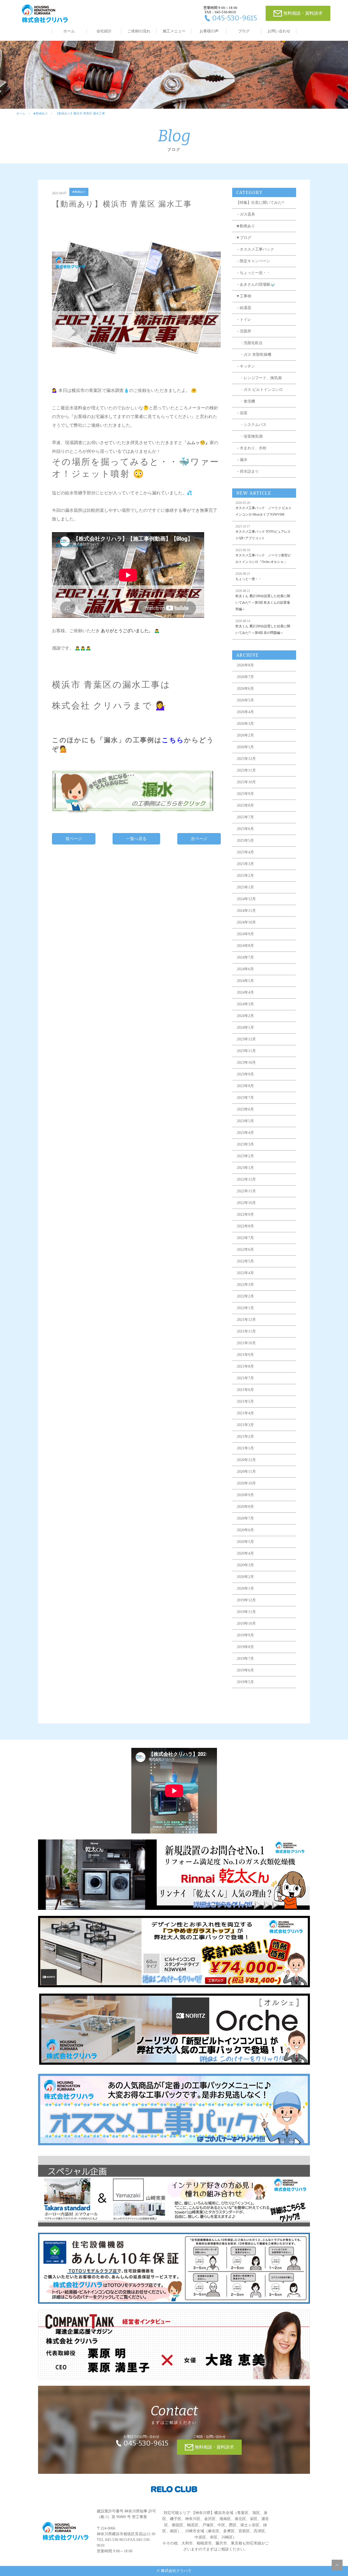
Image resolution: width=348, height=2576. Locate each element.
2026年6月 (245, 689)
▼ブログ (244, 238)
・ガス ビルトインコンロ (259, 390)
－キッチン (246, 366)
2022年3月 (245, 1285)
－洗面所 (244, 331)
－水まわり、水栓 (251, 448)
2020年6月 (245, 1530)
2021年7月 (245, 1378)
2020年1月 (245, 1588)
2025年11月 (246, 770)
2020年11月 (246, 1472)
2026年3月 (245, 724)
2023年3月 (245, 1144)
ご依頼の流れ (139, 31)
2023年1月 (245, 1168)
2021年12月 (246, 1320)
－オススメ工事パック (255, 249)
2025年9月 (245, 794)
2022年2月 (245, 1296)
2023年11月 (246, 1051)
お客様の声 (209, 31)
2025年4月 (245, 852)
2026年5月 (245, 700)
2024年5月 (245, 981)
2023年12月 (246, 1039)
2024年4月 (245, 992)
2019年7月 (245, 1659)
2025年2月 (245, 876)
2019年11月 (246, 1612)
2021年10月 (246, 1343)
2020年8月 (245, 1507)
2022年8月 (245, 1226)
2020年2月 (245, 1577)
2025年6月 (245, 829)
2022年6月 (245, 1250)
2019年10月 (246, 1624)
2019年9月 (245, 1635)
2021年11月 (246, 1331)
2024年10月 (246, 922)
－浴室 (242, 413)
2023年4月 (245, 1133)
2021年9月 (245, 1355)
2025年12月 (246, 759)
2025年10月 (246, 782)
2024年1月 (245, 1027)
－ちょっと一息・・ (253, 273)
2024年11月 (246, 911)
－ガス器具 (246, 214)
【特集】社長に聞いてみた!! (260, 203)
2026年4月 (245, 712)
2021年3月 (245, 1425)
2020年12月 (246, 1460)
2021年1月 (245, 1448)
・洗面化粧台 (249, 343)
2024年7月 (245, 957)
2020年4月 (245, 1553)
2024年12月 (246, 899)
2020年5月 (245, 1542)
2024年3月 (245, 1004)
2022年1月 (245, 1308)
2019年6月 (245, 1670)
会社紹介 (104, 31)
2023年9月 (245, 1074)
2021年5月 (245, 1401)
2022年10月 (246, 1203)
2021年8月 (245, 1366)
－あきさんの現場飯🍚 (255, 284)
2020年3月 (245, 1565)
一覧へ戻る (136, 839)
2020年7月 (245, 1518)
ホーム (69, 31)
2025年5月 (245, 841)
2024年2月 (245, 1016)
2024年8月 (245, 946)
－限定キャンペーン (253, 261)
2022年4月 (245, 1273)
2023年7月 (245, 1098)
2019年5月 (245, 1682)
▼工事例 (244, 296)
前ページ (74, 839)
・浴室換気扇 (249, 436)
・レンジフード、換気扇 (259, 378)
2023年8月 (245, 1086)
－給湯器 (244, 308)
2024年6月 (245, 969)
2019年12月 (246, 1600)
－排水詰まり (247, 471)
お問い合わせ (279, 31)
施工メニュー (174, 31)
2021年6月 (245, 1390)
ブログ (244, 31)
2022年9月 (245, 1214)
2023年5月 (245, 1121)
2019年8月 (245, 1647)
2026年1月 (245, 747)
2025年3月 (245, 864)
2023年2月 (245, 1156)
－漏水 (242, 460)
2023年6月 (245, 1109)
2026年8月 (245, 665)
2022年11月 (246, 1191)
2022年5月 (245, 1261)
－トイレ (244, 319)
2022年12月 (246, 1179)
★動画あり (40, 113)
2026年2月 (245, 735)
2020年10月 (246, 1483)
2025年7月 (245, 817)
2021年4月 (245, 1413)
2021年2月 (245, 1437)
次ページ (199, 839)
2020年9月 (245, 1495)
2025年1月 (245, 887)
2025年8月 (245, 805)
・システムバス (251, 425)
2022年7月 (245, 1238)
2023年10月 (246, 1063)
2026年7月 (245, 677)
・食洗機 (246, 401)
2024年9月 (245, 934)
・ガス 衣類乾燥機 (254, 355)
